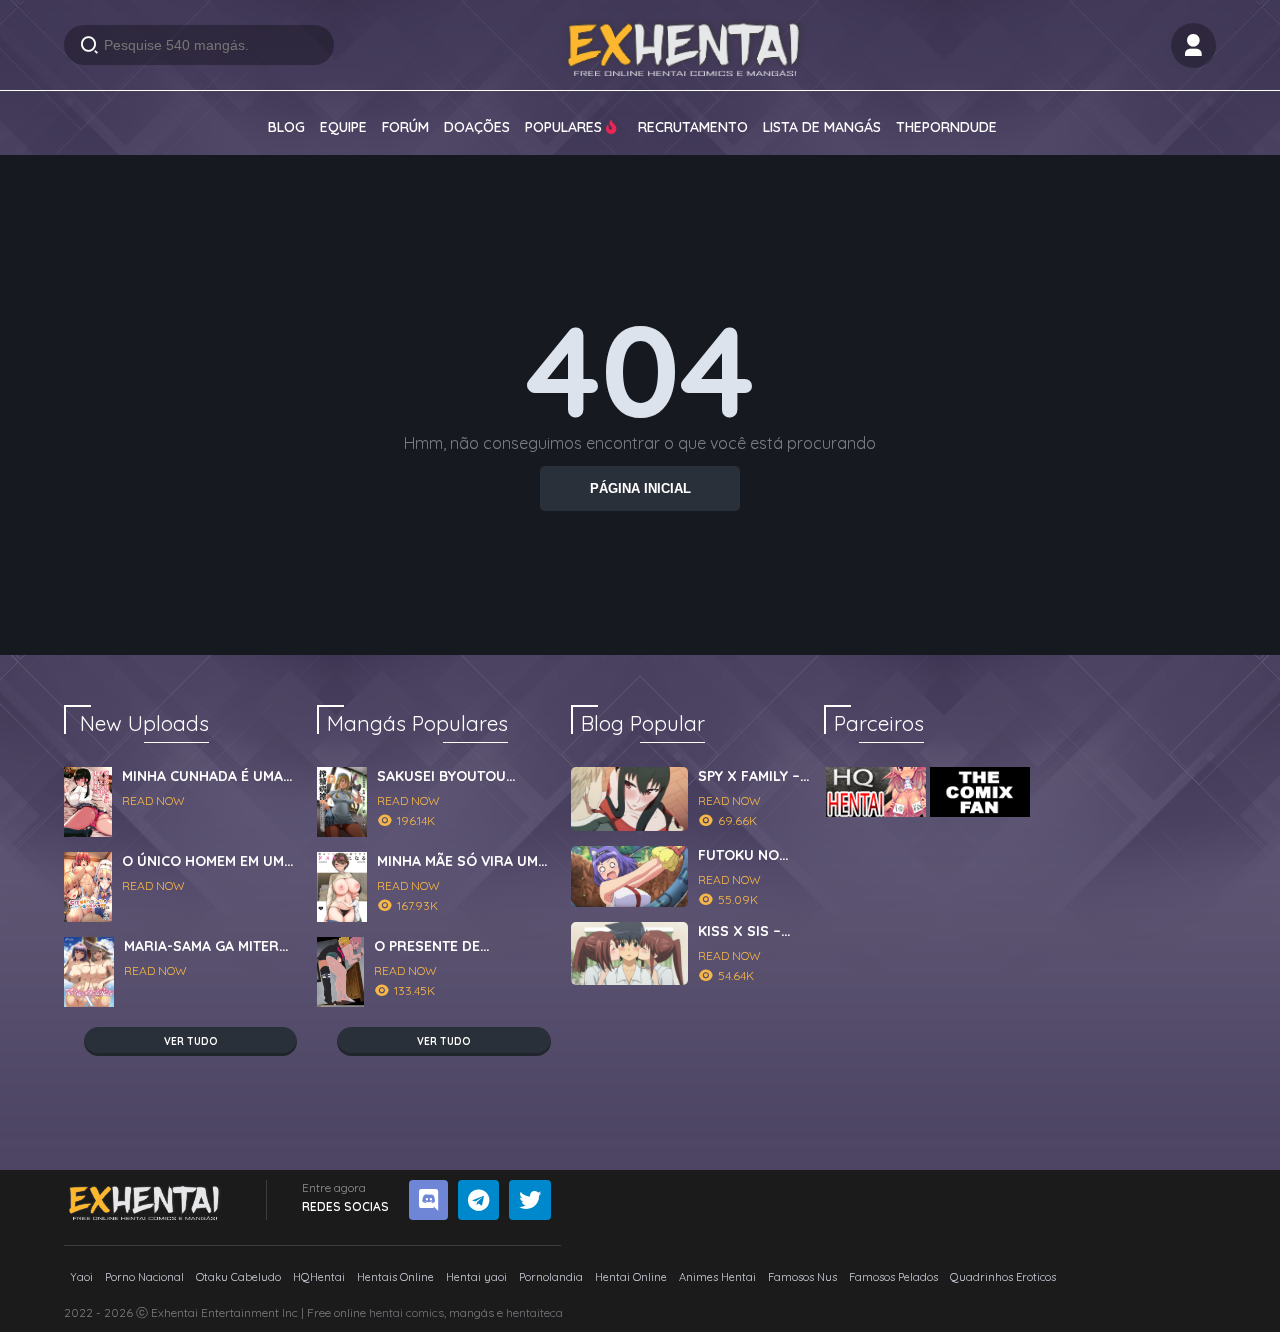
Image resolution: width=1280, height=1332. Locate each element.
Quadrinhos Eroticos (1003, 1277)
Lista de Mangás (822, 127)
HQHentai (319, 1277)
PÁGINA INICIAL (640, 488)
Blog (286, 127)
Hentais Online (395, 1277)
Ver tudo (191, 1041)
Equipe (343, 127)
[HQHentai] (876, 792)
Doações (477, 127)
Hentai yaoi (476, 1277)
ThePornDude (946, 127)
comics (425, 1312)
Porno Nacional (144, 1277)
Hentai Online (631, 1277)
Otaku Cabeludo (238, 1277)
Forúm (405, 127)
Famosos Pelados (893, 1277)
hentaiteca (534, 1312)
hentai (386, 1312)
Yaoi (81, 1277)
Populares (565, 127)
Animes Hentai (717, 1277)
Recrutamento (693, 127)
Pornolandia (551, 1277)
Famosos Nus (802, 1277)
